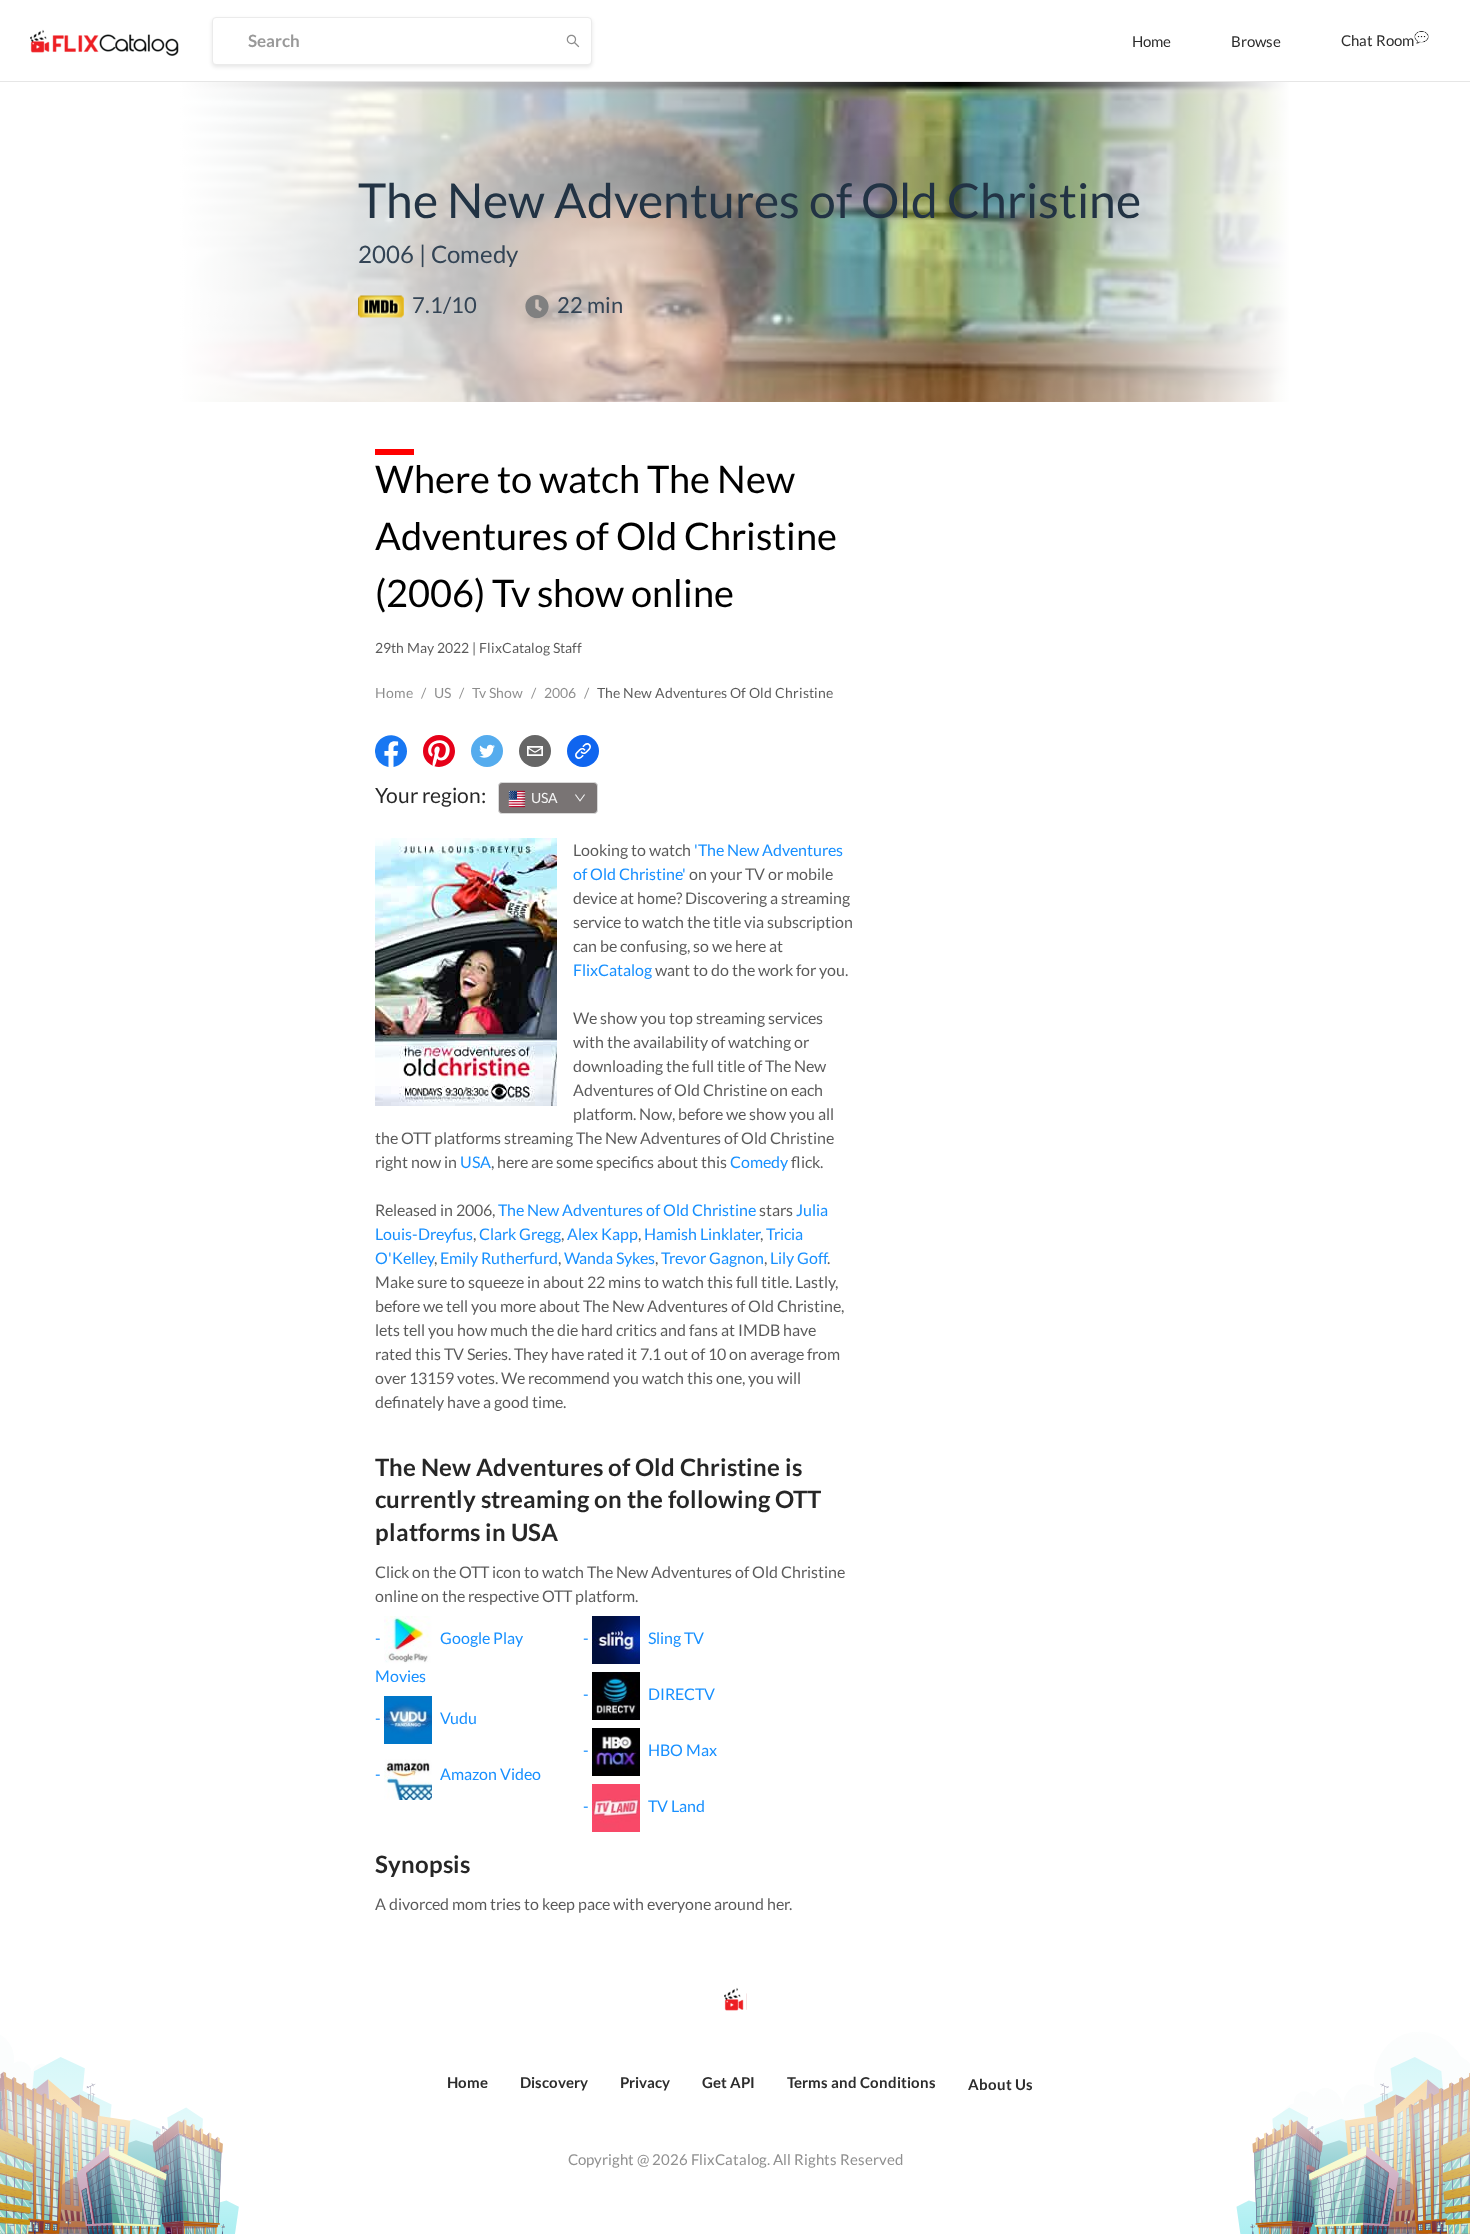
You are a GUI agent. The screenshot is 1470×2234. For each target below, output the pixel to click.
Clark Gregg (520, 1233)
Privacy (645, 2082)
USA (475, 1161)
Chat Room (1377, 40)
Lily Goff (798, 1257)
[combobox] (548, 798)
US (442, 692)
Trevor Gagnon (712, 1257)
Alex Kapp (602, 1233)
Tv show (497, 692)
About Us (1000, 2084)
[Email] (535, 751)
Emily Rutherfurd (499, 1257)
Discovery (554, 2082)
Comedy (759, 1161)
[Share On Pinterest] (439, 751)
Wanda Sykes (609, 1257)
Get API (728, 2082)
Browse (1256, 41)
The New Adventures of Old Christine (627, 1209)
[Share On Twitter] (487, 751)
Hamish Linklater (702, 1233)
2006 (560, 692)
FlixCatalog (612, 969)
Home (1151, 41)
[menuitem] (1151, 41)
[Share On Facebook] (391, 751)
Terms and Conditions (861, 2082)
